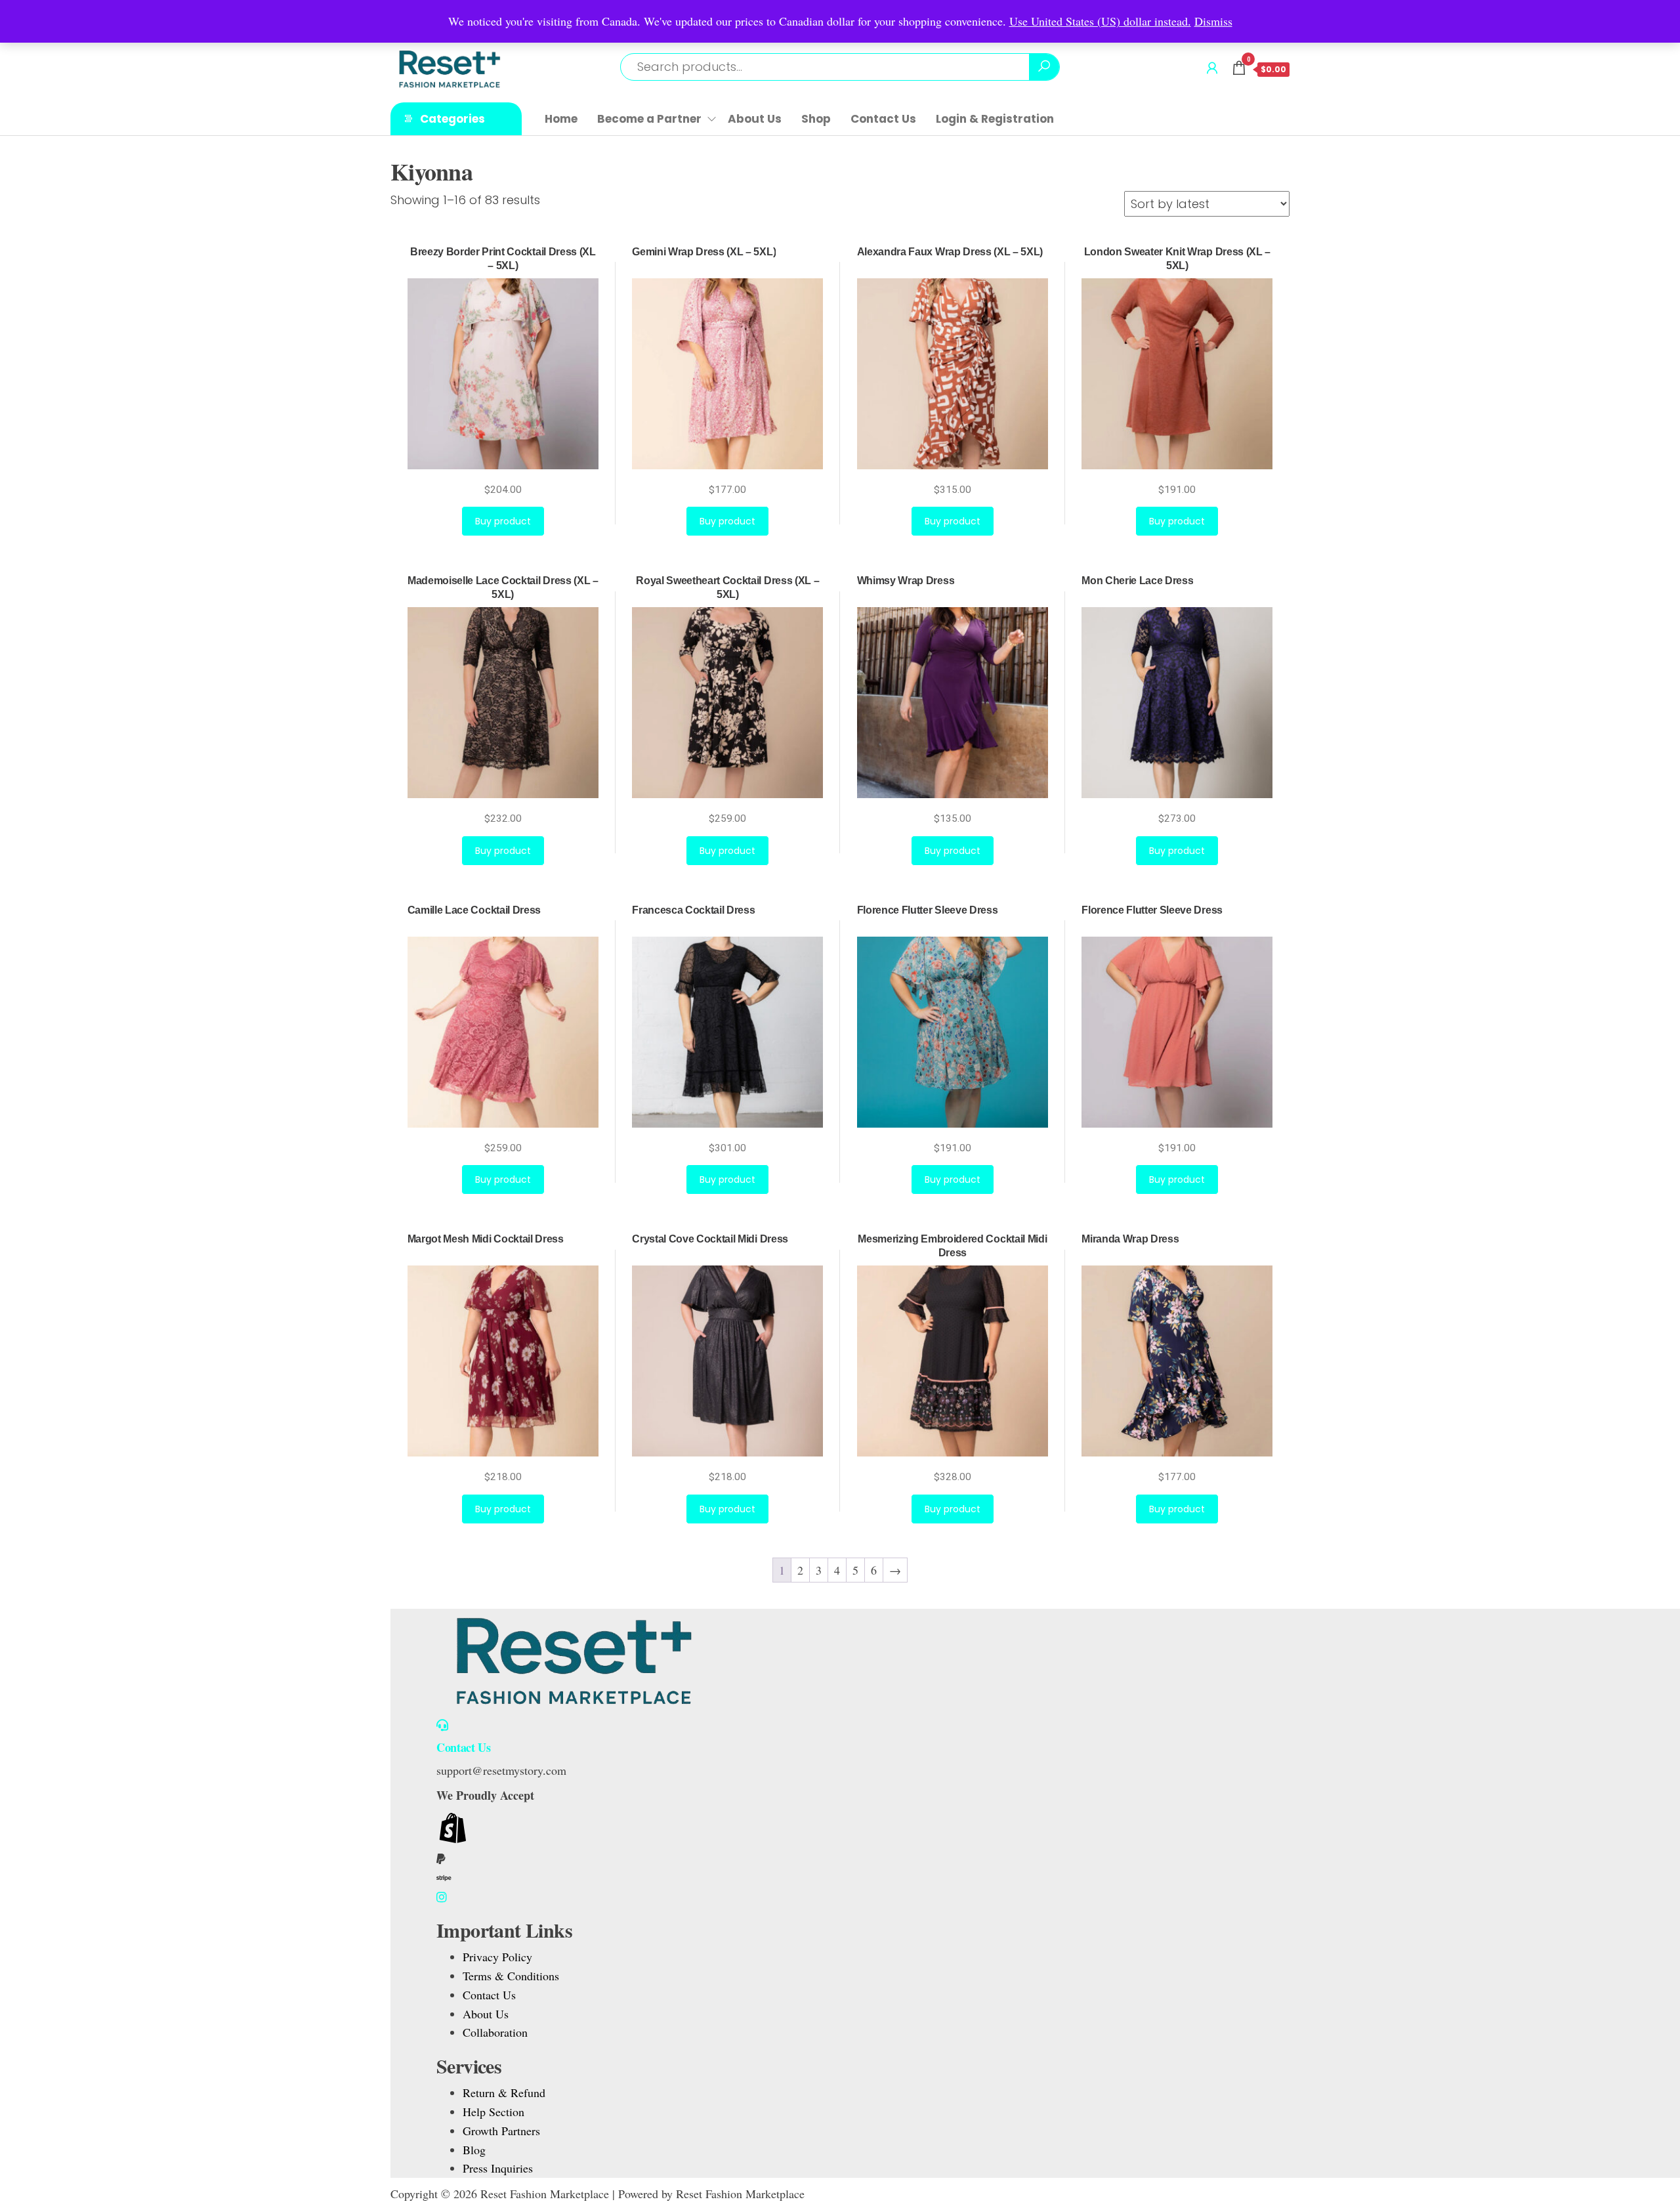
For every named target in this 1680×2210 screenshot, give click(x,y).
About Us (755, 119)
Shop (816, 119)
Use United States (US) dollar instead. (1100, 21)
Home (561, 119)
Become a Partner (649, 119)
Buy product (503, 521)
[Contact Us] (442, 1725)
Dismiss (1213, 21)
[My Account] (1212, 68)
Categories (452, 119)
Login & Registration (995, 119)
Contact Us (883, 119)
